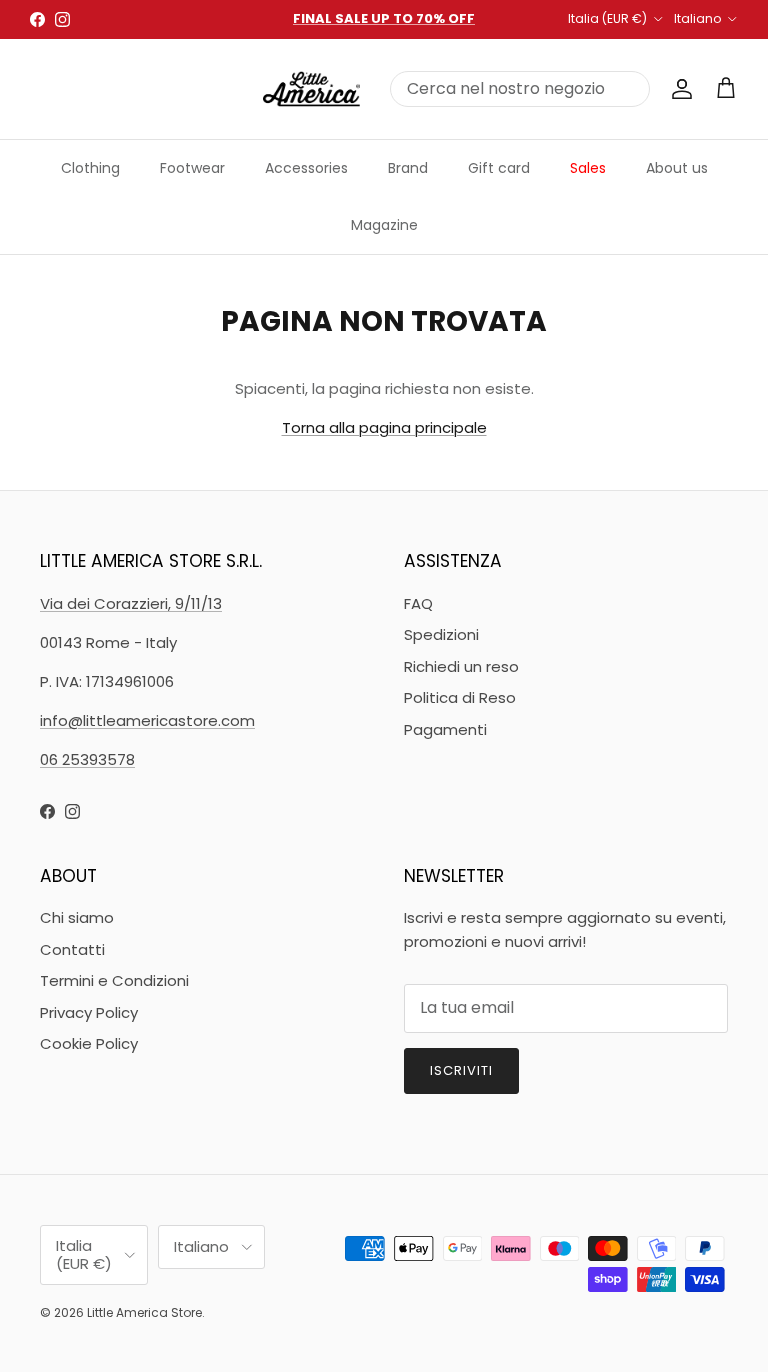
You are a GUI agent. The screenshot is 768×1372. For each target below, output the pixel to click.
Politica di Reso (460, 697)
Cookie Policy (89, 1043)
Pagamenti (445, 729)
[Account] (678, 89)
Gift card (499, 168)
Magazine (384, 225)
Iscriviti (461, 1070)
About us (677, 168)
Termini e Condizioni (114, 980)
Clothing (90, 168)
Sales (588, 168)
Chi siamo (77, 917)
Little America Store (144, 1312)
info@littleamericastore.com (147, 720)
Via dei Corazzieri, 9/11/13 (131, 603)
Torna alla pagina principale (384, 427)
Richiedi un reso (461, 666)
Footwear (192, 168)
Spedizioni (441, 634)
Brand (408, 168)
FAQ (418, 603)
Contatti (72, 949)
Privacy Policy (89, 1012)
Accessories (306, 168)
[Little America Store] (311, 89)
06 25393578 (87, 759)
